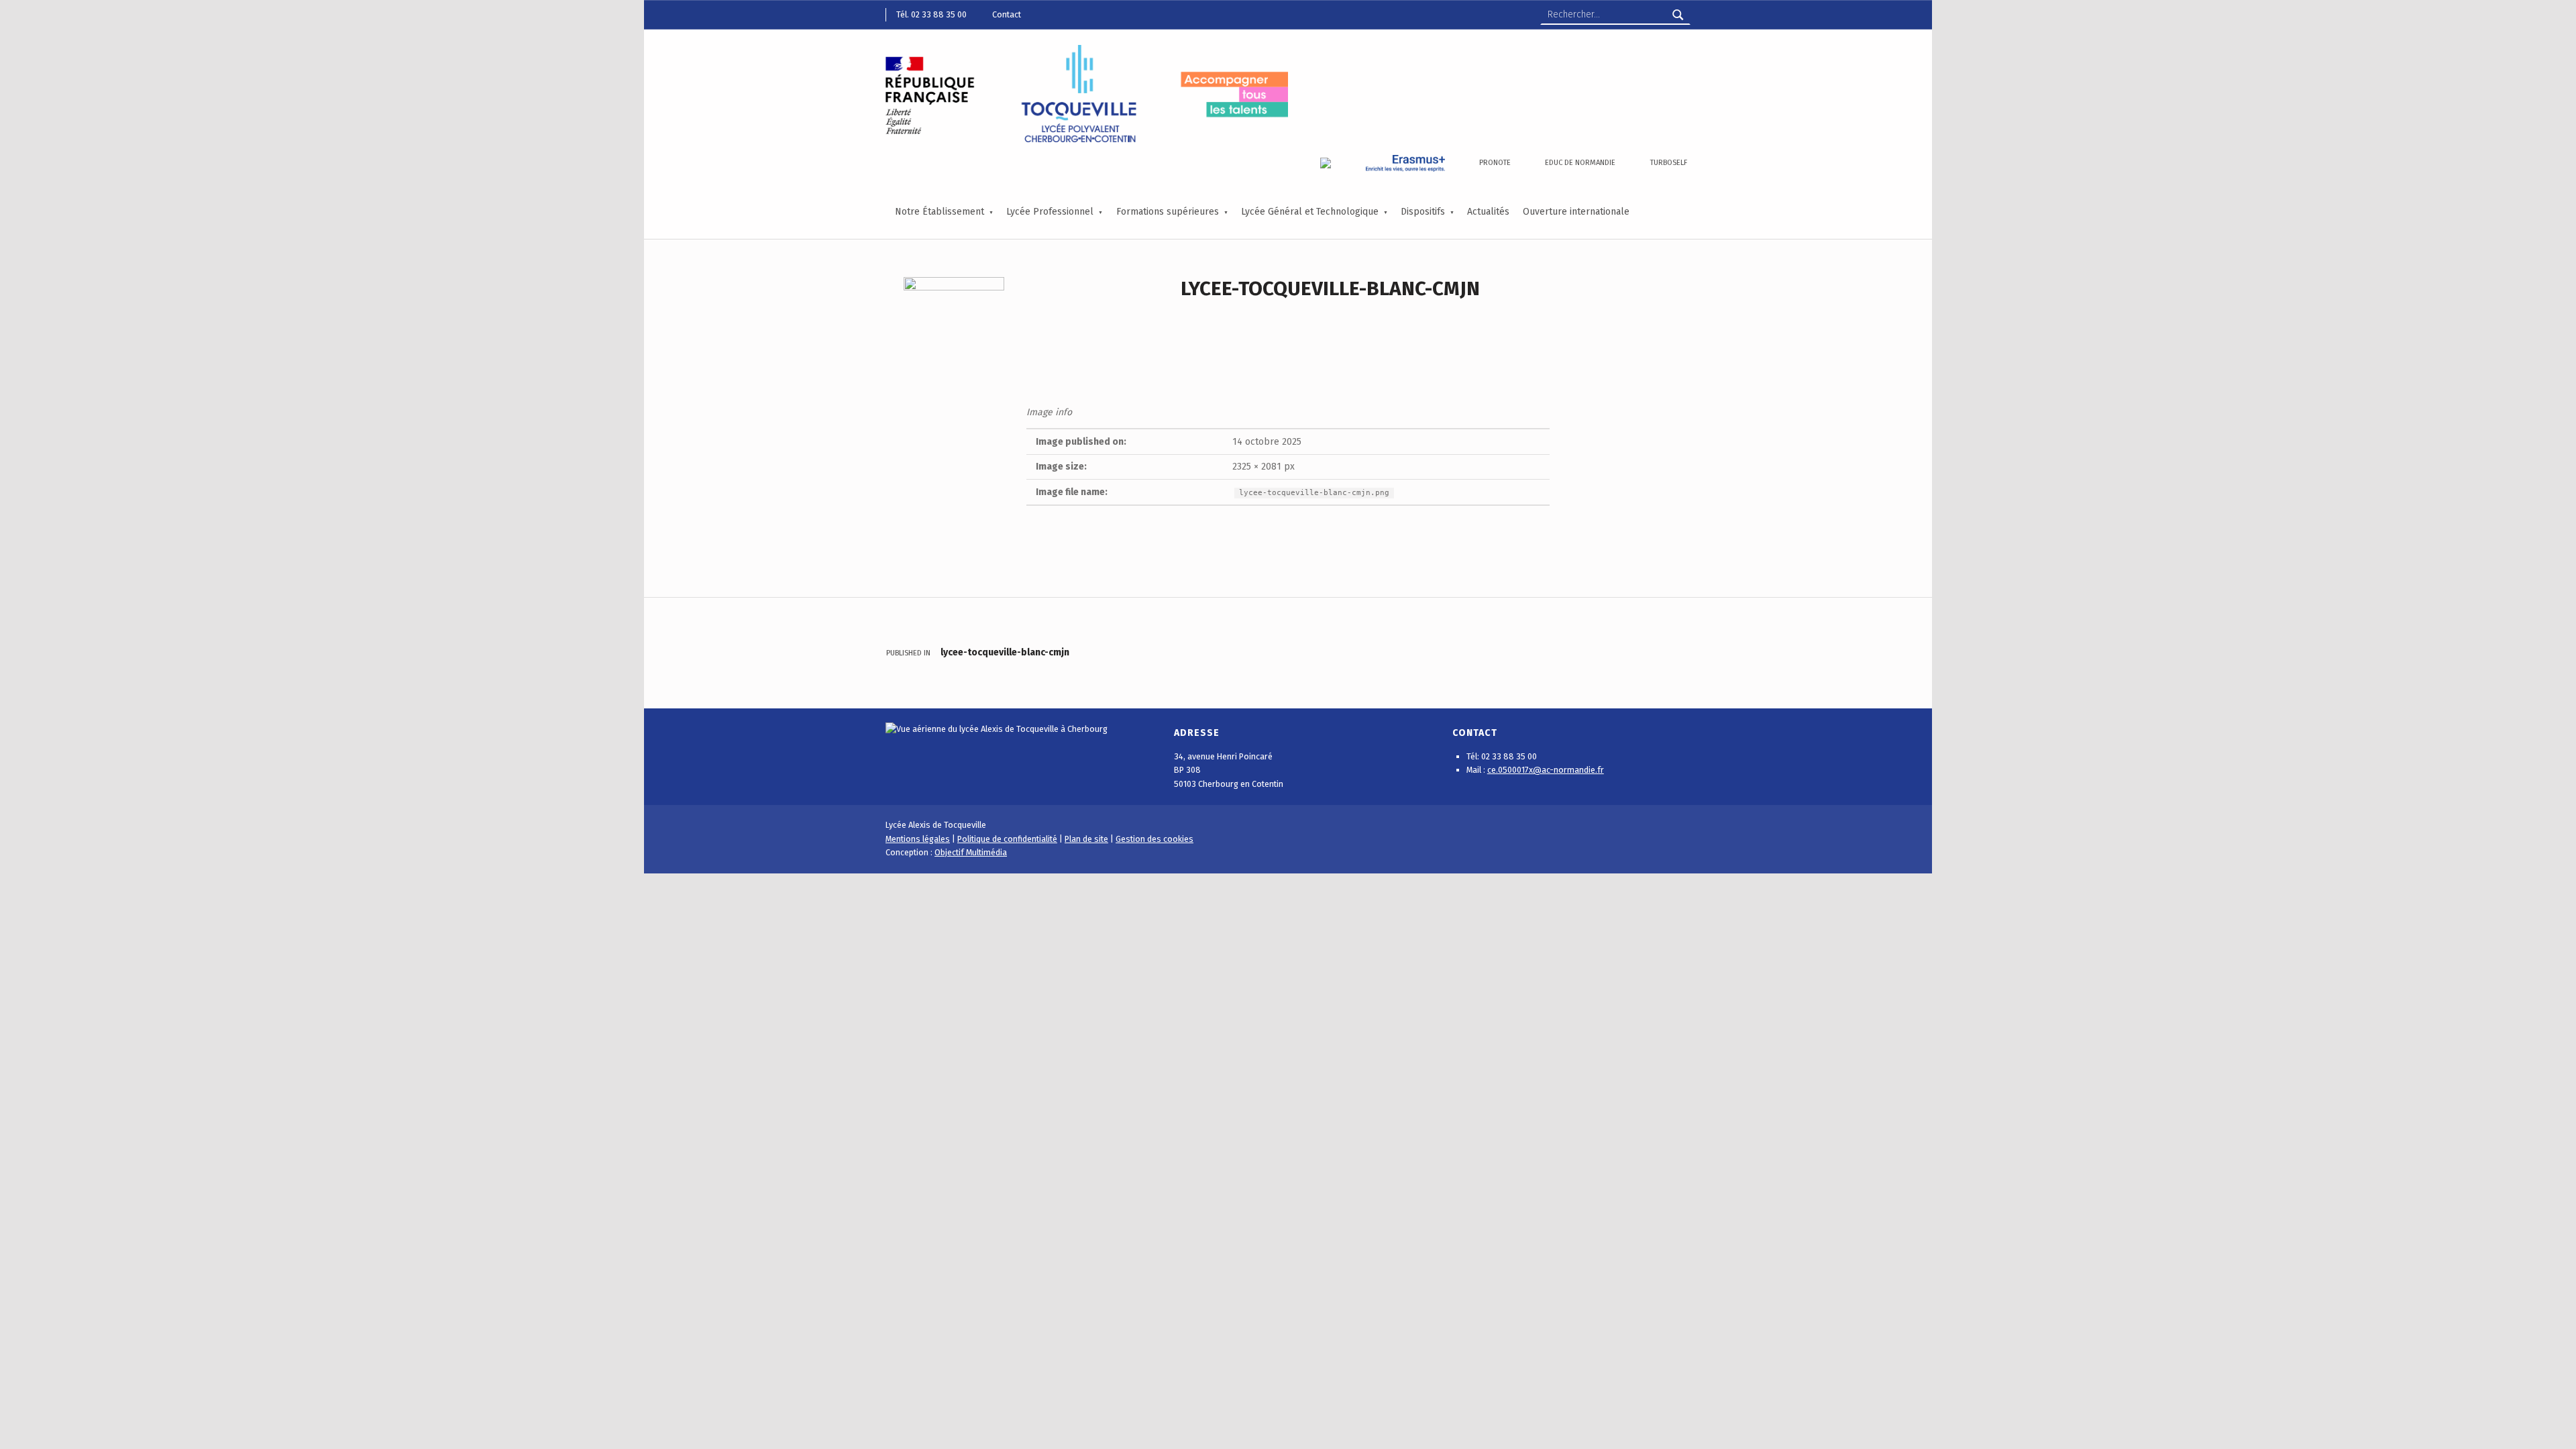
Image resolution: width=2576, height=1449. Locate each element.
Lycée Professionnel (1050, 212)
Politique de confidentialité (1007, 839)
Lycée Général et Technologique (1310, 212)
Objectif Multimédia (971, 852)
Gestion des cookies (1155, 839)
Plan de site (1086, 839)
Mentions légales (918, 839)
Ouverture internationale (1576, 212)
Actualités (1488, 212)
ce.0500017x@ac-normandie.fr (1546, 770)
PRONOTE (1495, 163)
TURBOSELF (1669, 163)
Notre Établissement (940, 212)
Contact (1007, 14)
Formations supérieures (1168, 212)
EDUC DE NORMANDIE (1580, 163)
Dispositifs (1423, 212)
